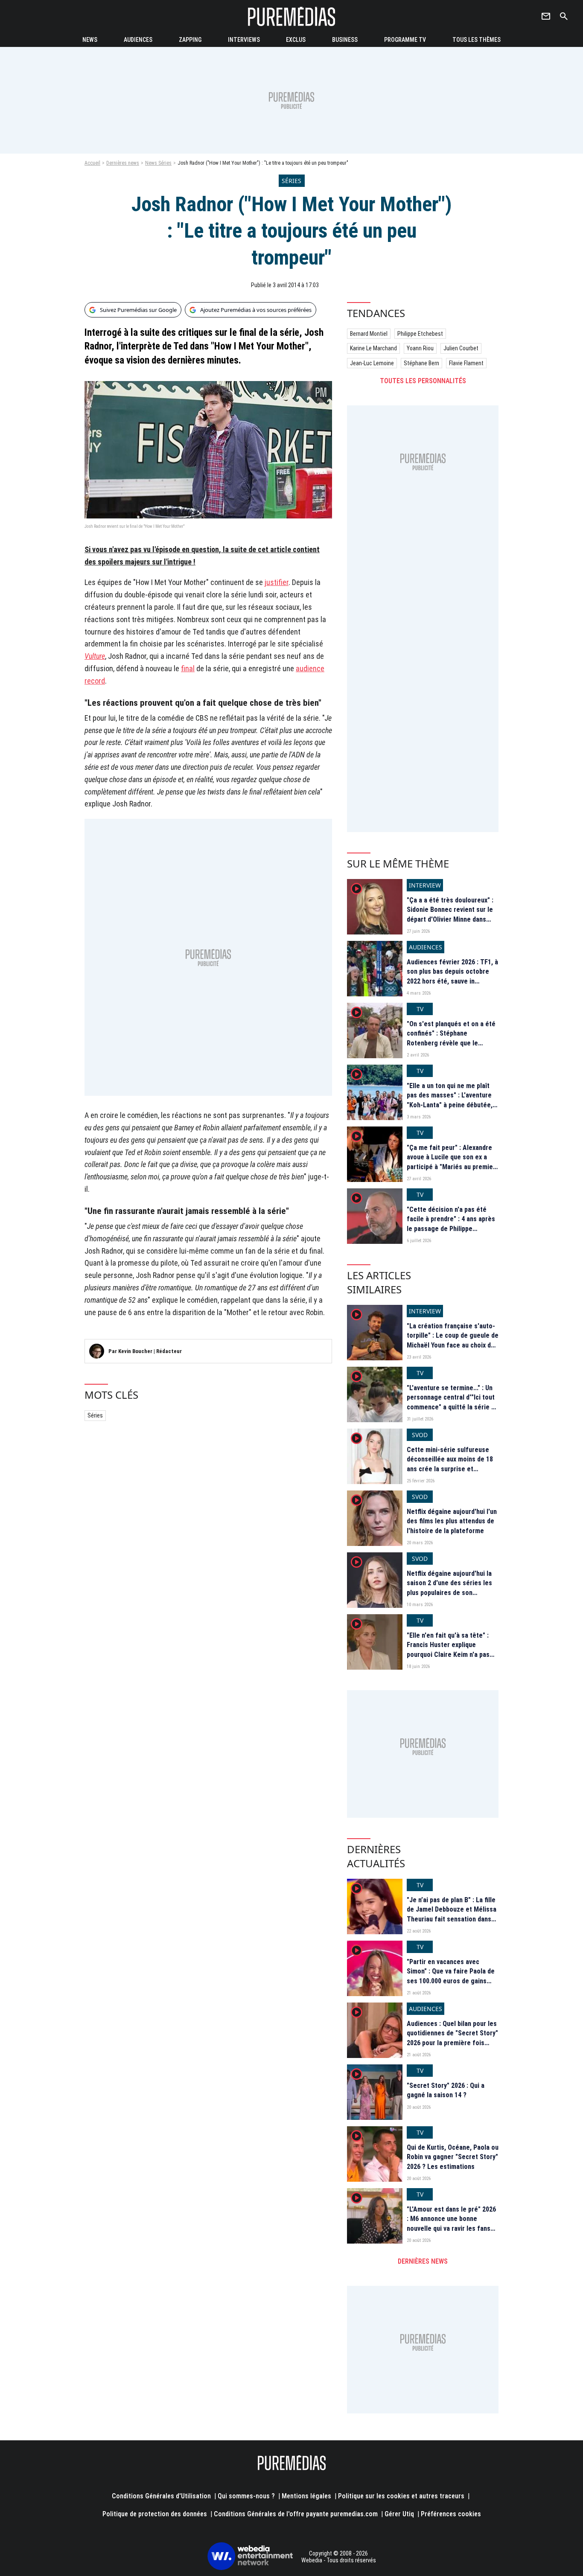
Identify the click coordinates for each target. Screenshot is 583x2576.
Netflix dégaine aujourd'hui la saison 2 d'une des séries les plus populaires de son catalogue (449, 1588)
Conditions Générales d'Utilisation (161, 2496)
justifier (277, 582)
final (188, 668)
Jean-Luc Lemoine (372, 363)
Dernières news (123, 163)
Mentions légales (306, 2496)
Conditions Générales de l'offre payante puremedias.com (296, 2514)
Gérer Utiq (399, 2514)
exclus (296, 40)
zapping (190, 40)
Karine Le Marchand (373, 348)
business (345, 40)
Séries (95, 1415)
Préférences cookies (451, 2514)
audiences (138, 40)
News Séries (158, 163)
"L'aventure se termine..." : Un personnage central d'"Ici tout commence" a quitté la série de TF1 (453, 1402)
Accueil (92, 163)
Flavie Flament (466, 363)
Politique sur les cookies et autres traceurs (401, 2496)
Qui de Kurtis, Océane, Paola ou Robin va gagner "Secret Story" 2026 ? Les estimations (453, 2157)
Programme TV (405, 40)
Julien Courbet (461, 348)
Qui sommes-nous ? (246, 2496)
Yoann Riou (420, 348)
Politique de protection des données (155, 2514)
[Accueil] (291, 16)
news (90, 40)
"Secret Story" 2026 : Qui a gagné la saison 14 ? (446, 2090)
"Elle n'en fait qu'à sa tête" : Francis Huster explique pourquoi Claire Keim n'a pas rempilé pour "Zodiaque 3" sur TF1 (450, 1655)
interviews (244, 40)
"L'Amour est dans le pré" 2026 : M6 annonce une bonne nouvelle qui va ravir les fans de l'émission (451, 2224)
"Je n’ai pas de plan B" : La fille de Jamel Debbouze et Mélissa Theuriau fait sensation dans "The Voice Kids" (452, 1914)
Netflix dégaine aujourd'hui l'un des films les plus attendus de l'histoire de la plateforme (452, 1521)
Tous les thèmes (477, 40)
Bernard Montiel (369, 334)
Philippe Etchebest (420, 334)
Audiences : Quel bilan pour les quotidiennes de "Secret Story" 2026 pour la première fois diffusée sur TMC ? (452, 2038)
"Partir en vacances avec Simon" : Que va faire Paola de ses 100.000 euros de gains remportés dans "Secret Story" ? (452, 1981)
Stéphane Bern (421, 363)
